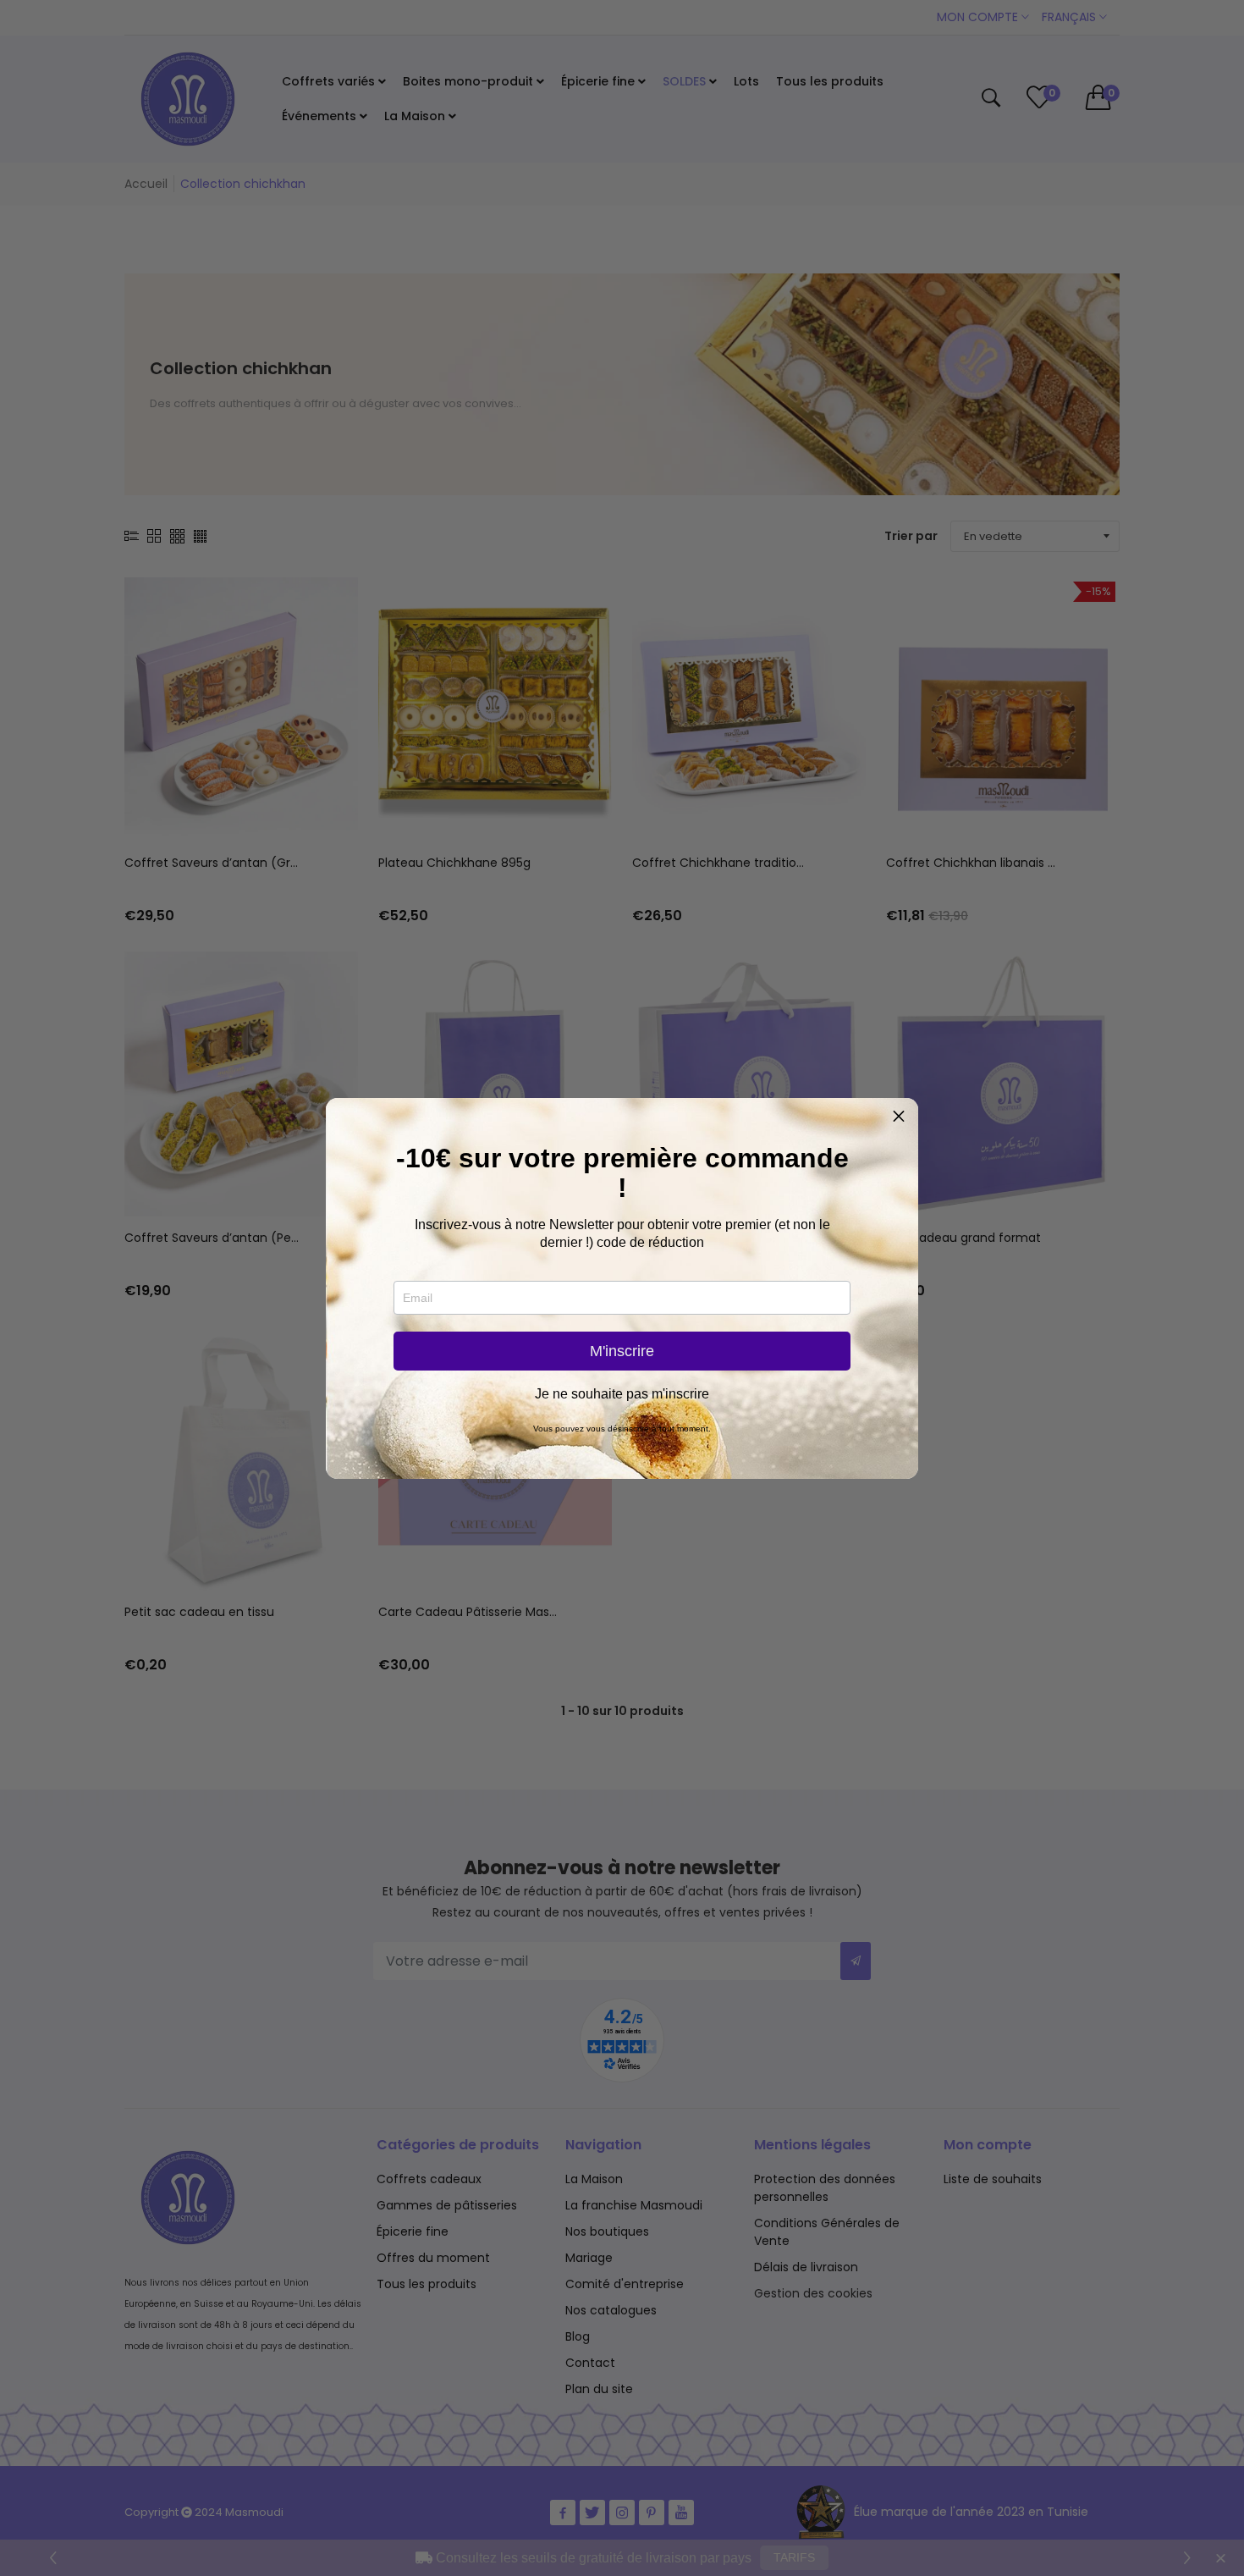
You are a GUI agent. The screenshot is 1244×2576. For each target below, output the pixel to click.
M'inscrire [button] (622, 1351)
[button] (899, 1117)
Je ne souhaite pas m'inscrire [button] (622, 1394)
